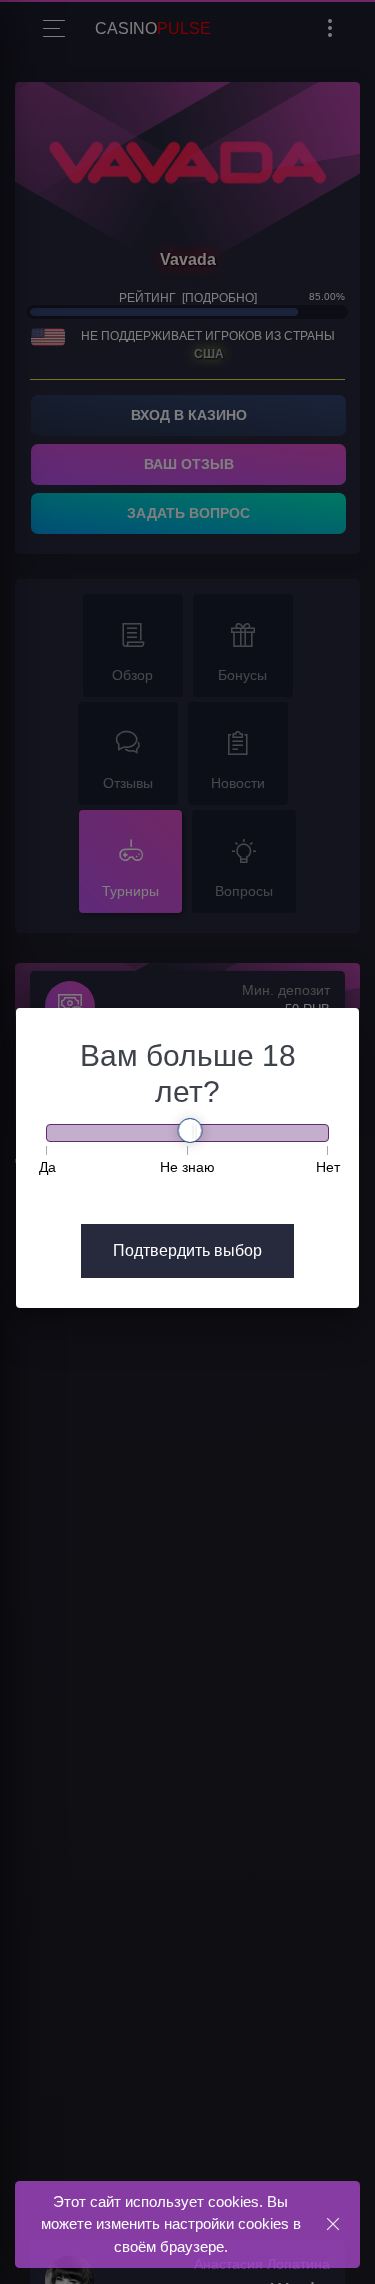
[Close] (332, 2223)
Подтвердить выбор (187, 1250)
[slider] (190, 1130)
